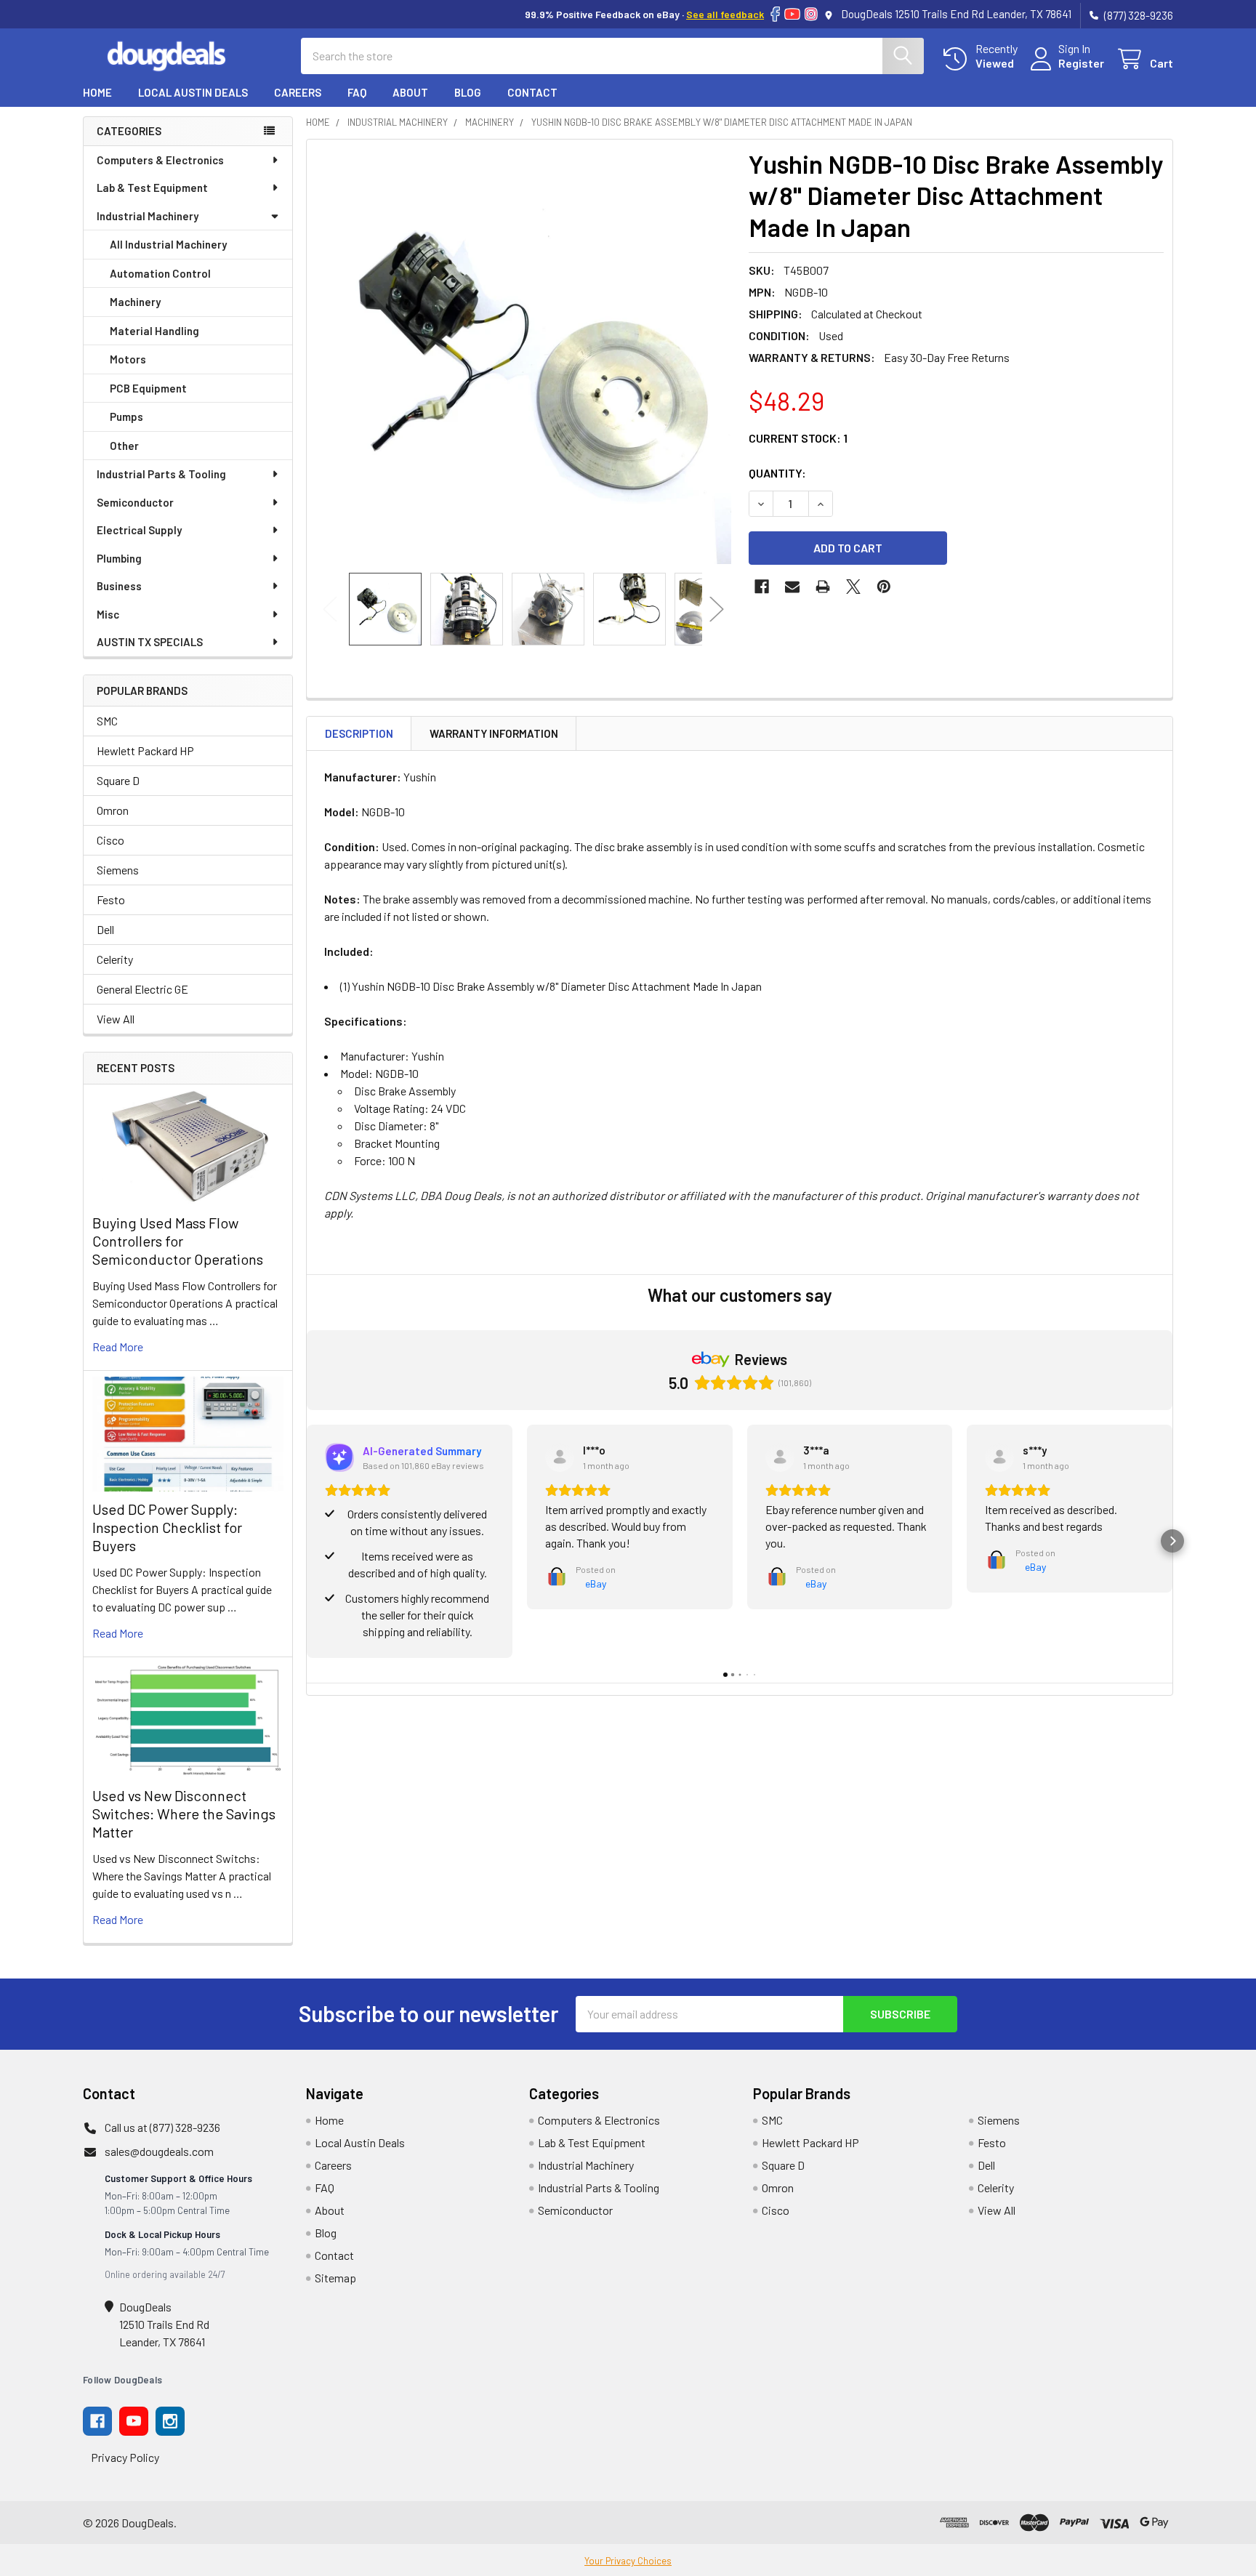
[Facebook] (775, 14)
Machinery (135, 302)
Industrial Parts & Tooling (161, 474)
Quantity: (777, 473)
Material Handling (154, 331)
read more (118, 1347)
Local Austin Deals (193, 92)
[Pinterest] (884, 587)
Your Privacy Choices (628, 2561)
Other (124, 446)
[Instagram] (811, 14)
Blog (468, 92)
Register (1081, 63)
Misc (108, 614)
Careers (298, 92)
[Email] (792, 587)
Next (717, 609)
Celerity (115, 959)
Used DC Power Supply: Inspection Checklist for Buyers (167, 1527)
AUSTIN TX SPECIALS (150, 642)
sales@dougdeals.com (159, 2151)
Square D (118, 780)
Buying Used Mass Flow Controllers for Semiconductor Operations (178, 1241)
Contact (532, 92)
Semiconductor (135, 502)
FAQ (357, 92)
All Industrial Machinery (168, 244)
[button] (307, 1541)
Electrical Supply (139, 530)
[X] (853, 587)
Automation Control (160, 273)
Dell (105, 929)
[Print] (823, 587)
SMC (107, 721)
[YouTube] (792, 14)
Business (119, 586)
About (410, 92)
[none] (523, 356)
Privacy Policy (125, 2457)
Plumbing (119, 558)
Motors (128, 359)
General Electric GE (142, 989)
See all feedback (725, 14)
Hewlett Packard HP (145, 750)
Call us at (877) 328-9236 (162, 2127)
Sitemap (335, 2278)
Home (97, 92)
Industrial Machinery (148, 216)
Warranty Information (494, 733)
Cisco (110, 840)
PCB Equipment (148, 388)
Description (359, 733)
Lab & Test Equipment (152, 188)
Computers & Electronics (160, 160)
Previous (330, 609)
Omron (113, 810)
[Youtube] (134, 2421)
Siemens (118, 870)
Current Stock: (798, 438)
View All (116, 1019)
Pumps (126, 416)
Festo (111, 899)
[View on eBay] (560, 1457)
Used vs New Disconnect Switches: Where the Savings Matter (184, 1814)
